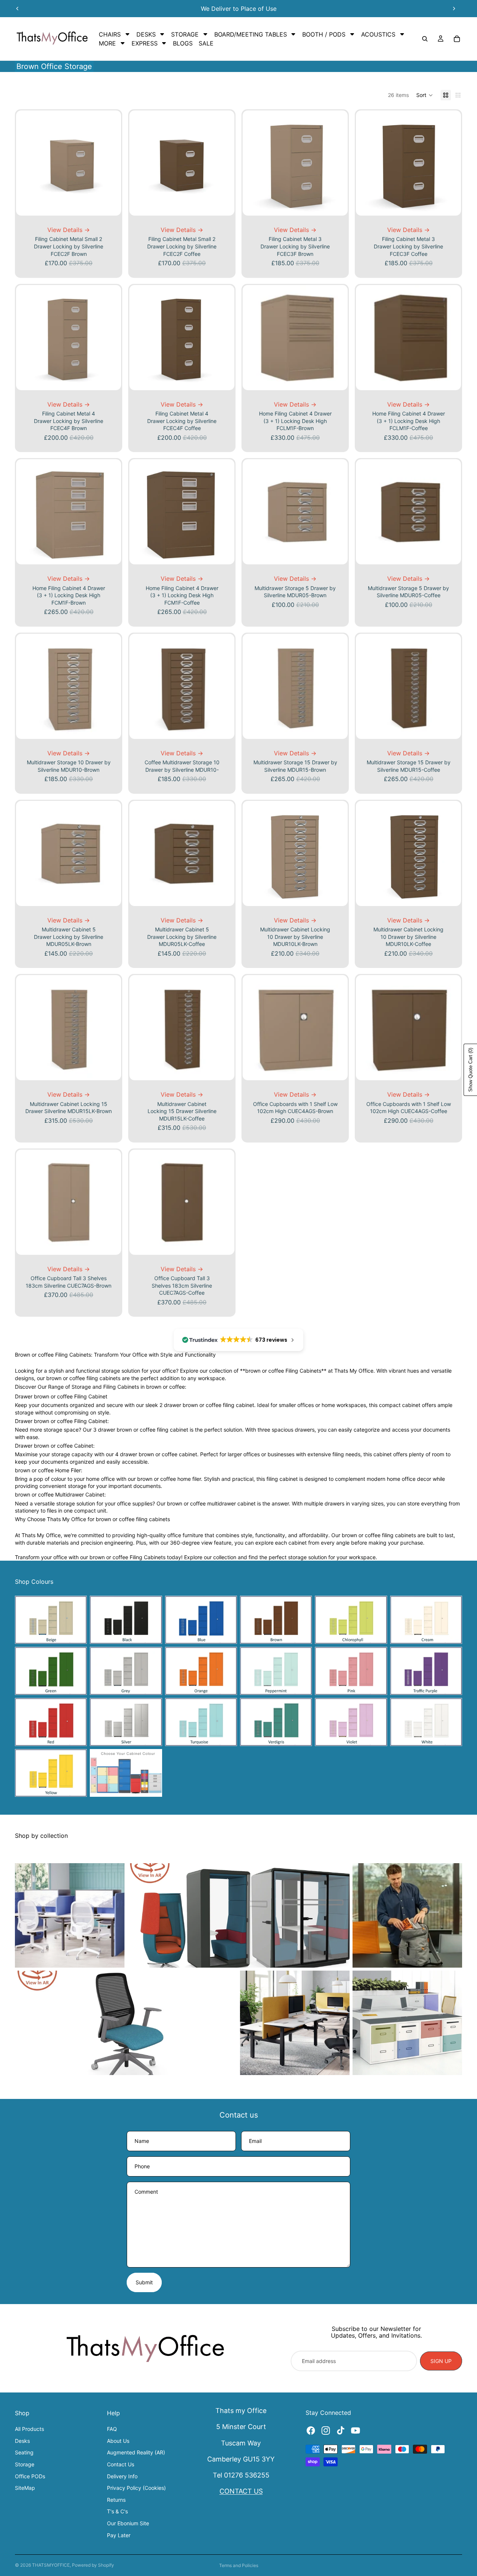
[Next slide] (454, 9)
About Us (118, 2441)
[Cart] (457, 39)
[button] (425, 95)
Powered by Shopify (93, 2565)
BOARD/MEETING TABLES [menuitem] (251, 34)
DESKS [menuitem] (146, 34)
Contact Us (121, 2464)
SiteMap (25, 2488)
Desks (22, 2441)
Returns (116, 2500)
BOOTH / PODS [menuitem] (324, 34)
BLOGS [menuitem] (183, 43)
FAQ (112, 2429)
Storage (25, 2464)
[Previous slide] (18, 9)
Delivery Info (122, 2476)
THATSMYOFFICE (51, 2565)
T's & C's (117, 2511)
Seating (24, 2452)
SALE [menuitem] (206, 43)
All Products (29, 2429)
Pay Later (119, 2535)
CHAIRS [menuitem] (110, 34)
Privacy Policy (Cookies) (136, 2488)
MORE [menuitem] (107, 43)
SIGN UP (441, 2361)
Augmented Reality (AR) (136, 2452)
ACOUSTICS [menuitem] (378, 34)
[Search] (425, 39)
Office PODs (30, 2476)
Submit (144, 2282)
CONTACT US (241, 2491)
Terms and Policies (239, 2565)
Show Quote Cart (470, 1070)
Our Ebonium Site (128, 2523)
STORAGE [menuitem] (185, 34)
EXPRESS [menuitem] (145, 43)
